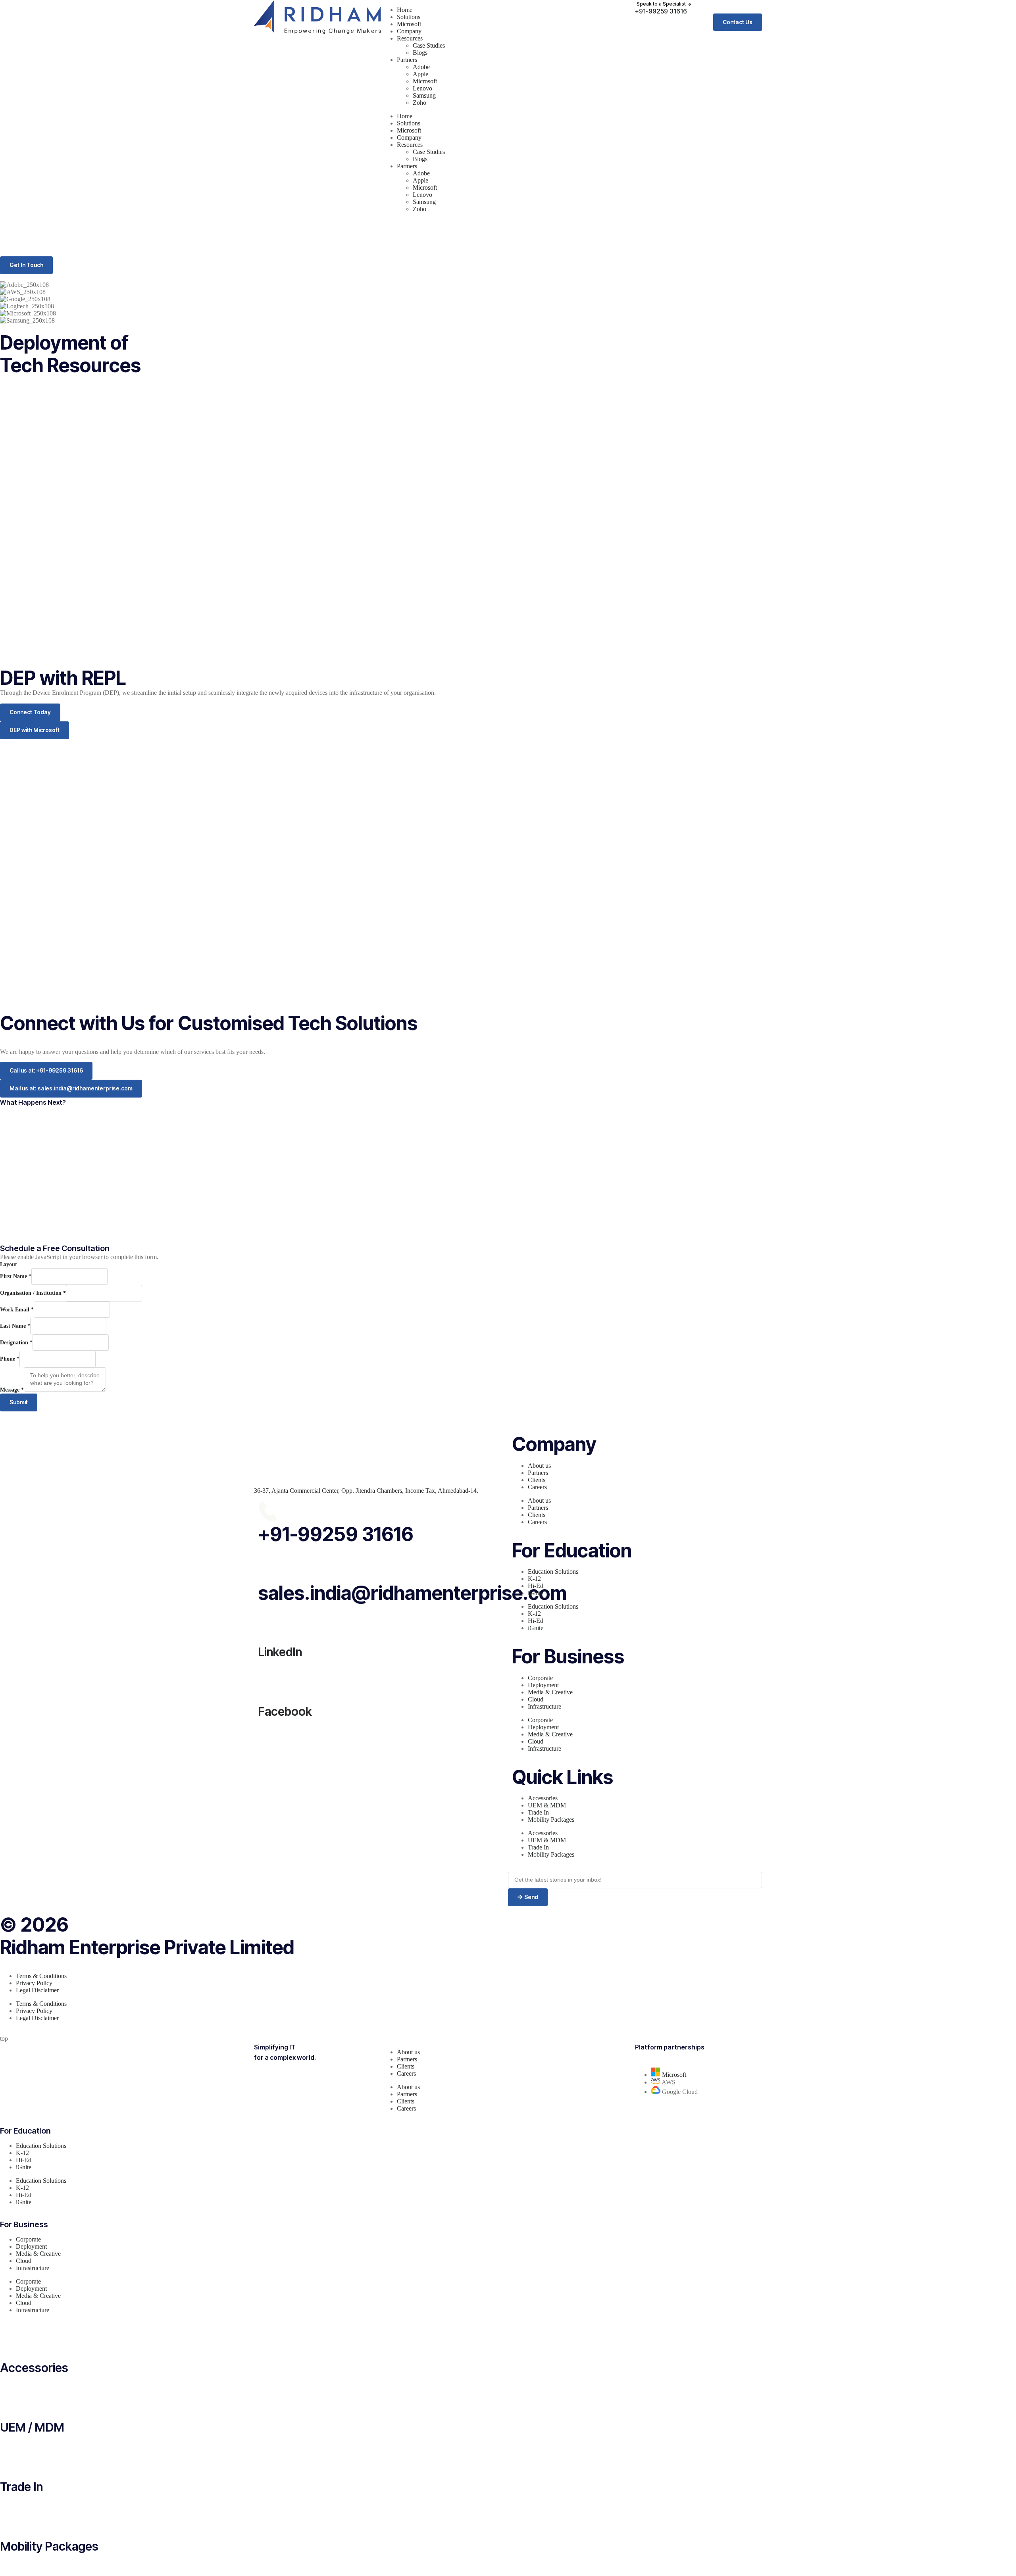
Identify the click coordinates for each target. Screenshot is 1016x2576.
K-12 (534, 1579)
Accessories (543, 1798)
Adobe (421, 67)
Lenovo (422, 88)
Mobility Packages (551, 1820)
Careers (537, 1487)
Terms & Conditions (41, 1976)
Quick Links (563, 1777)
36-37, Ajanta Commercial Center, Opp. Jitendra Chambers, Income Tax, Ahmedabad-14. (366, 1491)
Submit (19, 1402)
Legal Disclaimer (37, 1990)
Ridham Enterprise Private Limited (147, 1947)
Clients (537, 1480)
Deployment (543, 1685)
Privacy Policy (34, 1983)
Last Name (15, 1326)
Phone (10, 1359)
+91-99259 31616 (336, 1534)
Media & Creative (550, 1692)
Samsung (424, 95)
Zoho (419, 103)
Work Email (17, 1310)
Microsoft (409, 24)
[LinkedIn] (268, 1621)
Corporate (540, 1678)
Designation (16, 1343)
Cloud (536, 1699)
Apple (420, 74)
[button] (665, 4)
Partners (407, 60)
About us (539, 1466)
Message (12, 1390)
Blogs (420, 53)
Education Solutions (553, 1572)
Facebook (285, 1711)
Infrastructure (545, 1706)
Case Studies (429, 45)
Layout (9, 1264)
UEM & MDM (547, 1805)
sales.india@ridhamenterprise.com (412, 1593)
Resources (410, 38)
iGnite (536, 1593)
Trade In (538, 1812)
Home (405, 10)
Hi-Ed (536, 1586)
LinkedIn (280, 1652)
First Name (16, 1276)
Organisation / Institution (33, 1293)
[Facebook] (268, 1681)
